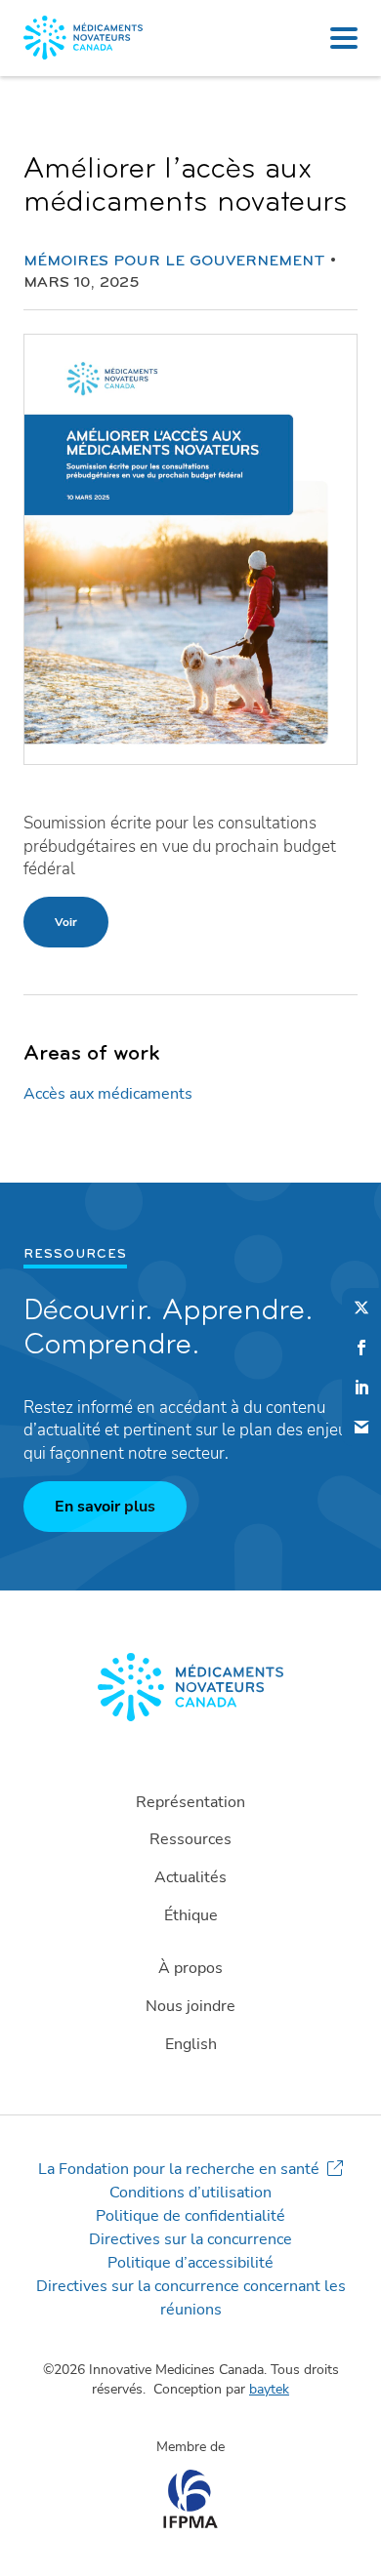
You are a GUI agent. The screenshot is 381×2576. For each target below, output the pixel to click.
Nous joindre (190, 2006)
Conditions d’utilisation (190, 2193)
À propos (190, 1968)
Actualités (190, 1877)
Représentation (190, 1802)
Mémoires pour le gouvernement (174, 262)
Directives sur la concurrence (190, 2239)
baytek (269, 2389)
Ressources (190, 1839)
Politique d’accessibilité (190, 2263)
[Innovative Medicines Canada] (190, 1687)
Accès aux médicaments (108, 1094)
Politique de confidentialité (190, 2216)
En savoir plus (105, 1507)
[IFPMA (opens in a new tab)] (190, 2523)
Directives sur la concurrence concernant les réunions (191, 2298)
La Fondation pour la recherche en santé (179, 2169)
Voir (66, 922)
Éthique (191, 1915)
